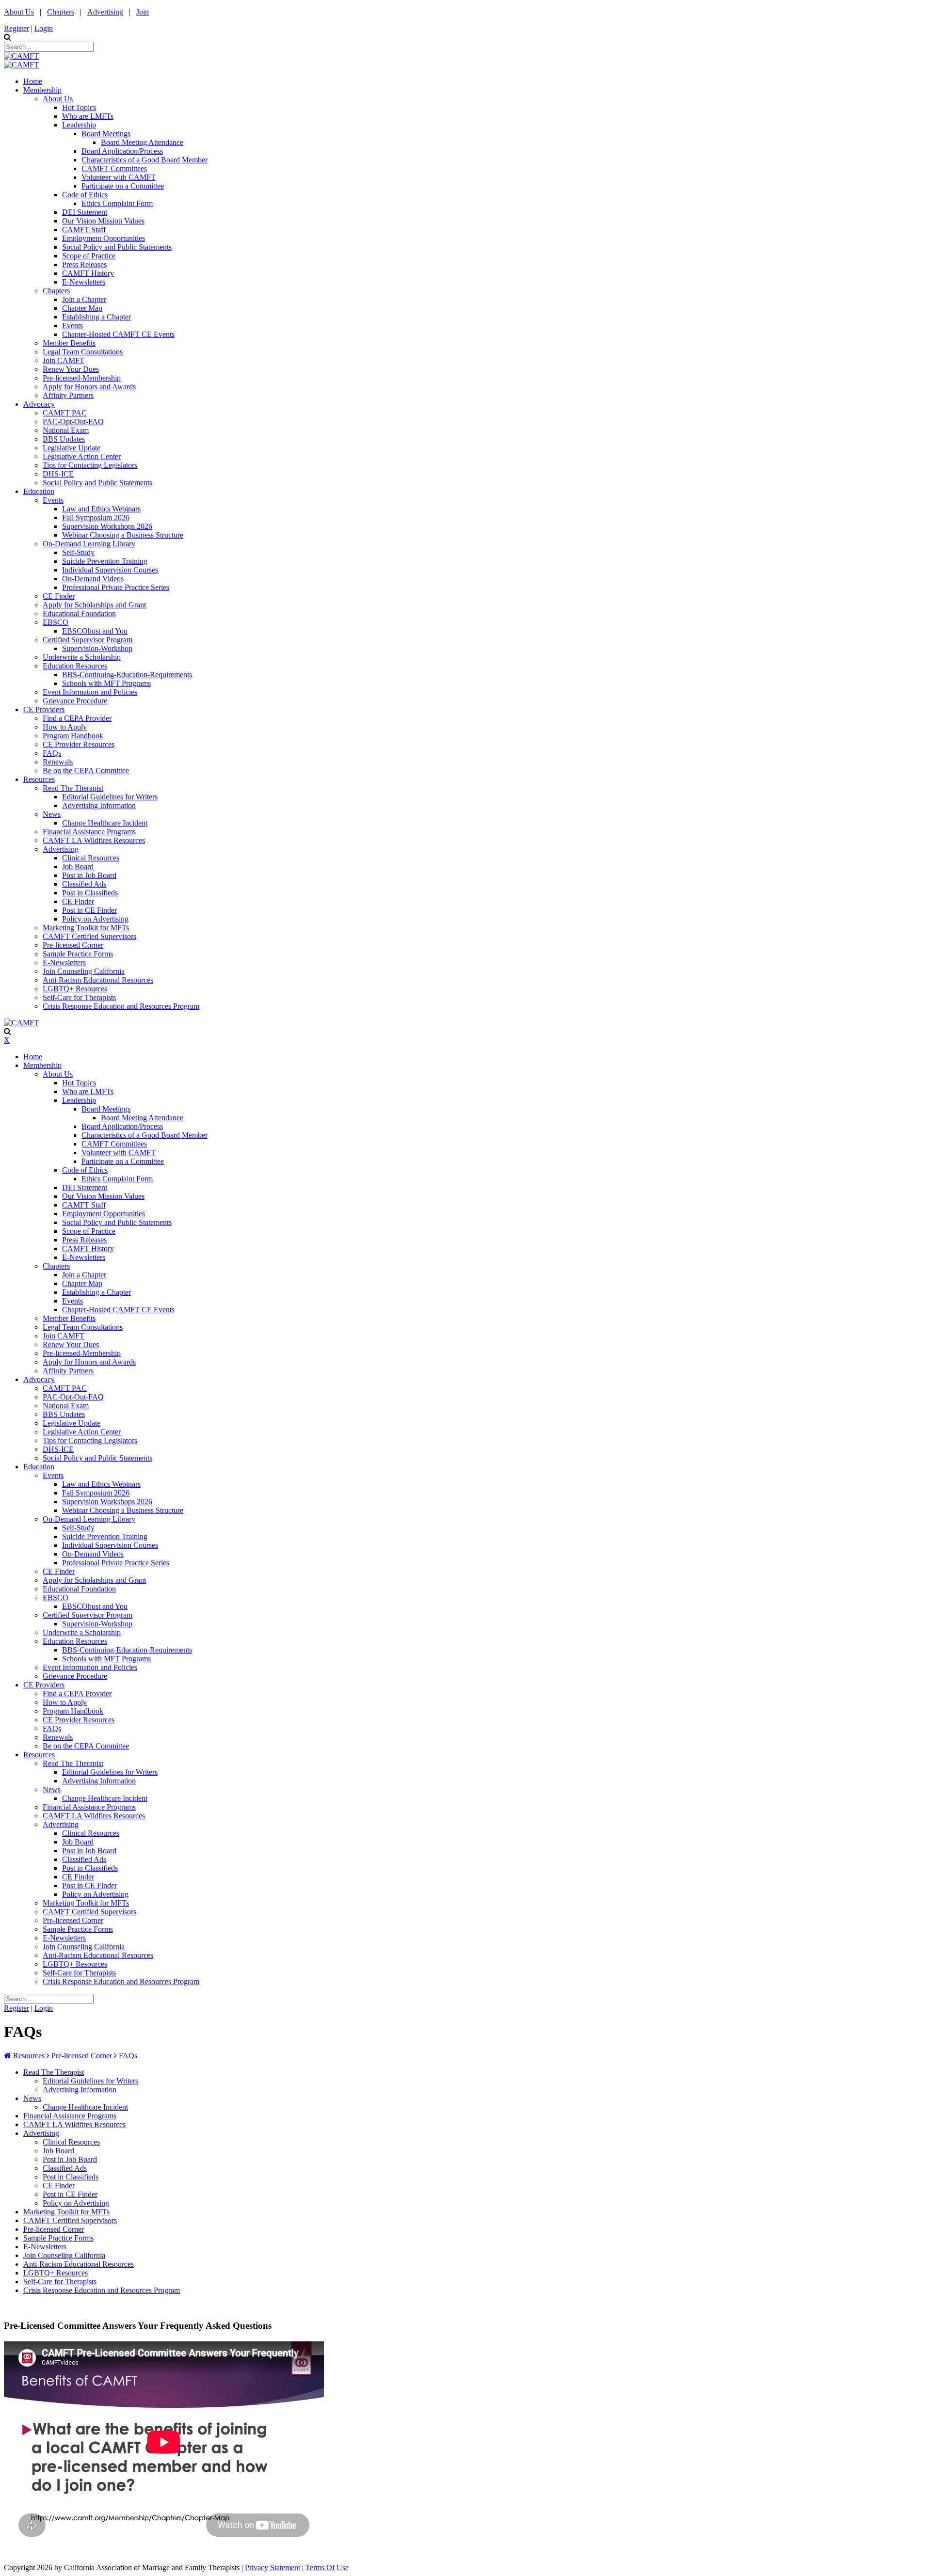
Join (143, 12)
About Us (19, 12)
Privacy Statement (273, 2568)
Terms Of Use (327, 2568)
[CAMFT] (21, 56)
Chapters (61, 12)
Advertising (105, 12)
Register (16, 28)
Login (44, 28)
